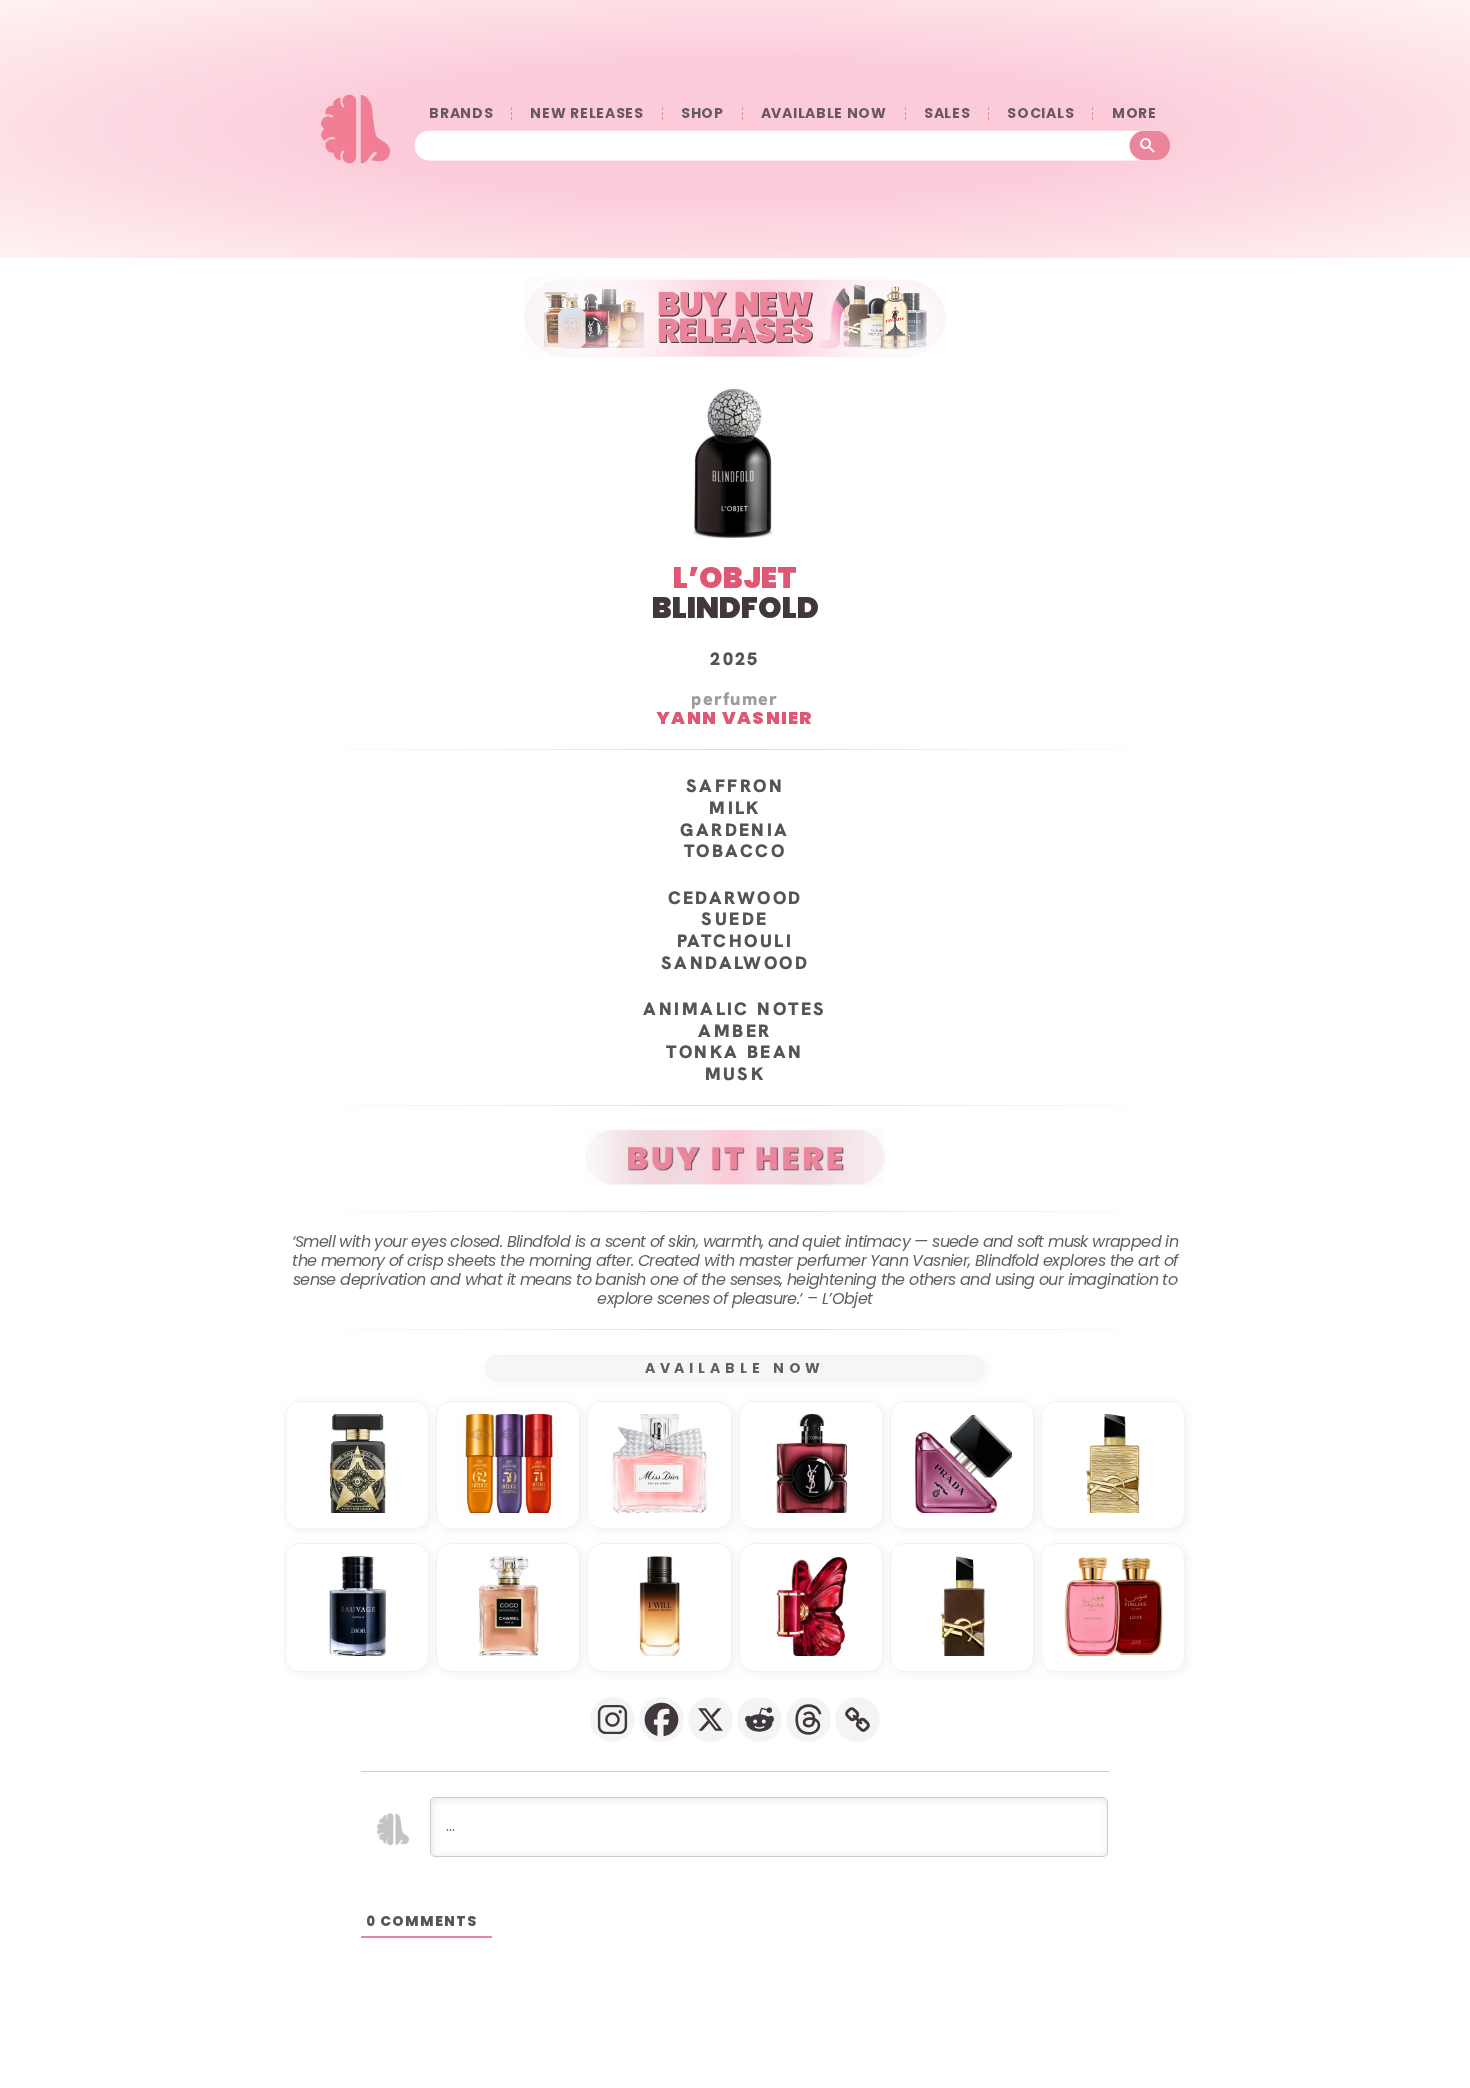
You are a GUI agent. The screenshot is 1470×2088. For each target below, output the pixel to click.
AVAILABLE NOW (824, 113)
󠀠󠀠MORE (1134, 113)
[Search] (1150, 145)
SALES (947, 113)
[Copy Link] (857, 1719)
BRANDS (461, 113)
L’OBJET (735, 577)
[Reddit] (759, 1719)
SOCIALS (1040, 113)
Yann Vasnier (735, 717)
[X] (710, 1719)
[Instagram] (612, 1719)
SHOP (702, 113)
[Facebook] (661, 1719)
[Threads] (808, 1719)
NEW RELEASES (586, 113)
